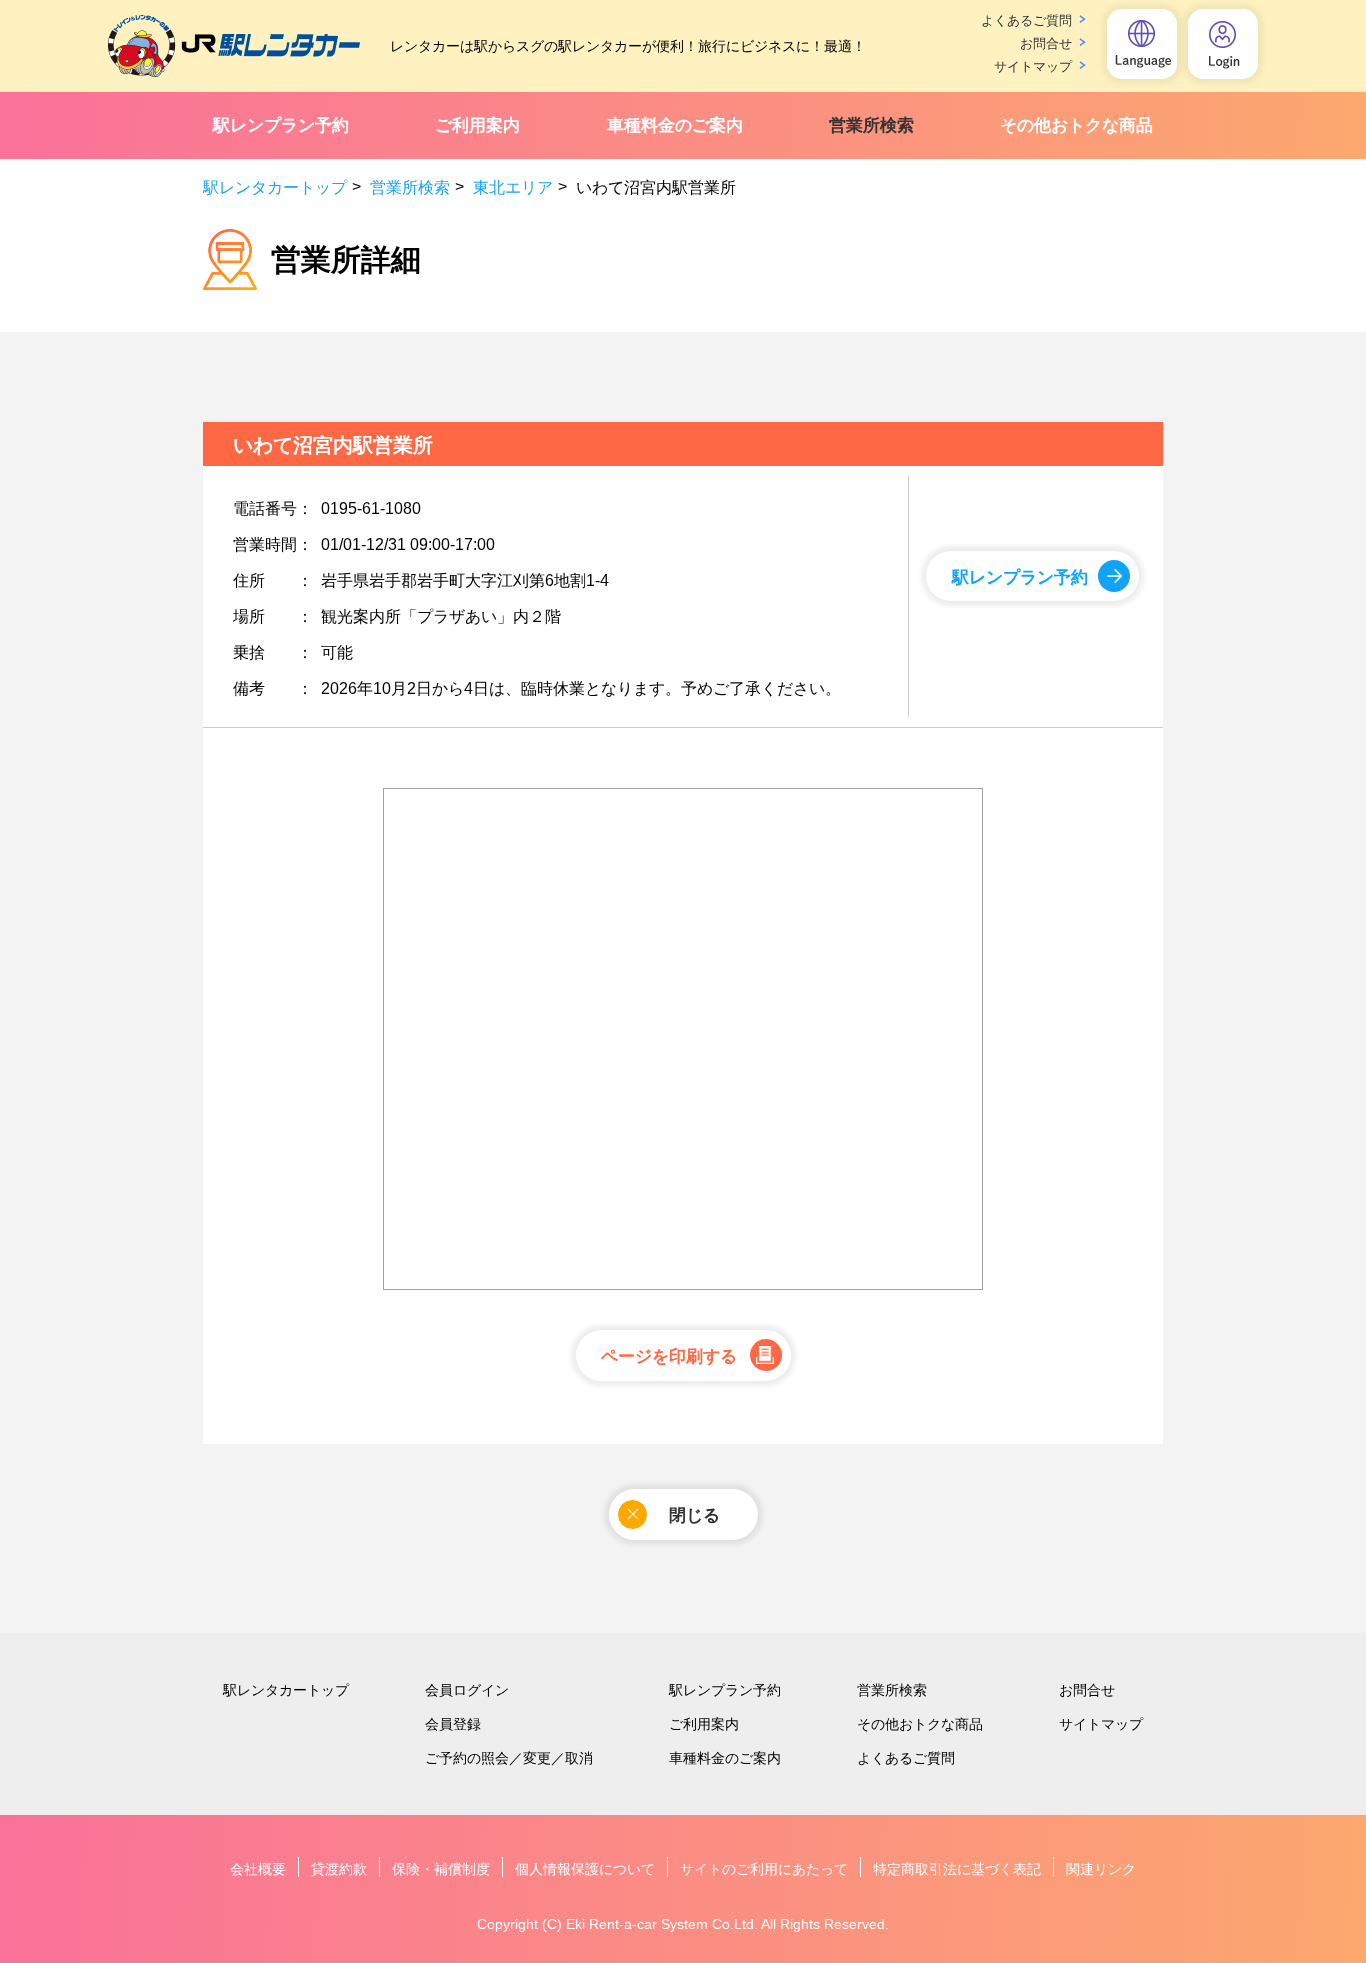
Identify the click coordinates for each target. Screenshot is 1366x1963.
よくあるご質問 (1026, 20)
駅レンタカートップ (275, 187)
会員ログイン (467, 1690)
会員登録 (453, 1724)
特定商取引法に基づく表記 (957, 1869)
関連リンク (1101, 1869)
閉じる (694, 1515)
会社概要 (258, 1869)
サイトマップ (1033, 66)
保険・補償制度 (441, 1869)
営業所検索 (871, 125)
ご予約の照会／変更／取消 (509, 1758)
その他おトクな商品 (1076, 125)
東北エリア (513, 187)
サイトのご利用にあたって (764, 1869)
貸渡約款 (339, 1869)
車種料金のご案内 (675, 125)
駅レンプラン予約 (281, 125)
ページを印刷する (669, 1356)
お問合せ (1046, 43)
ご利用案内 (477, 125)
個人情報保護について (585, 1869)
